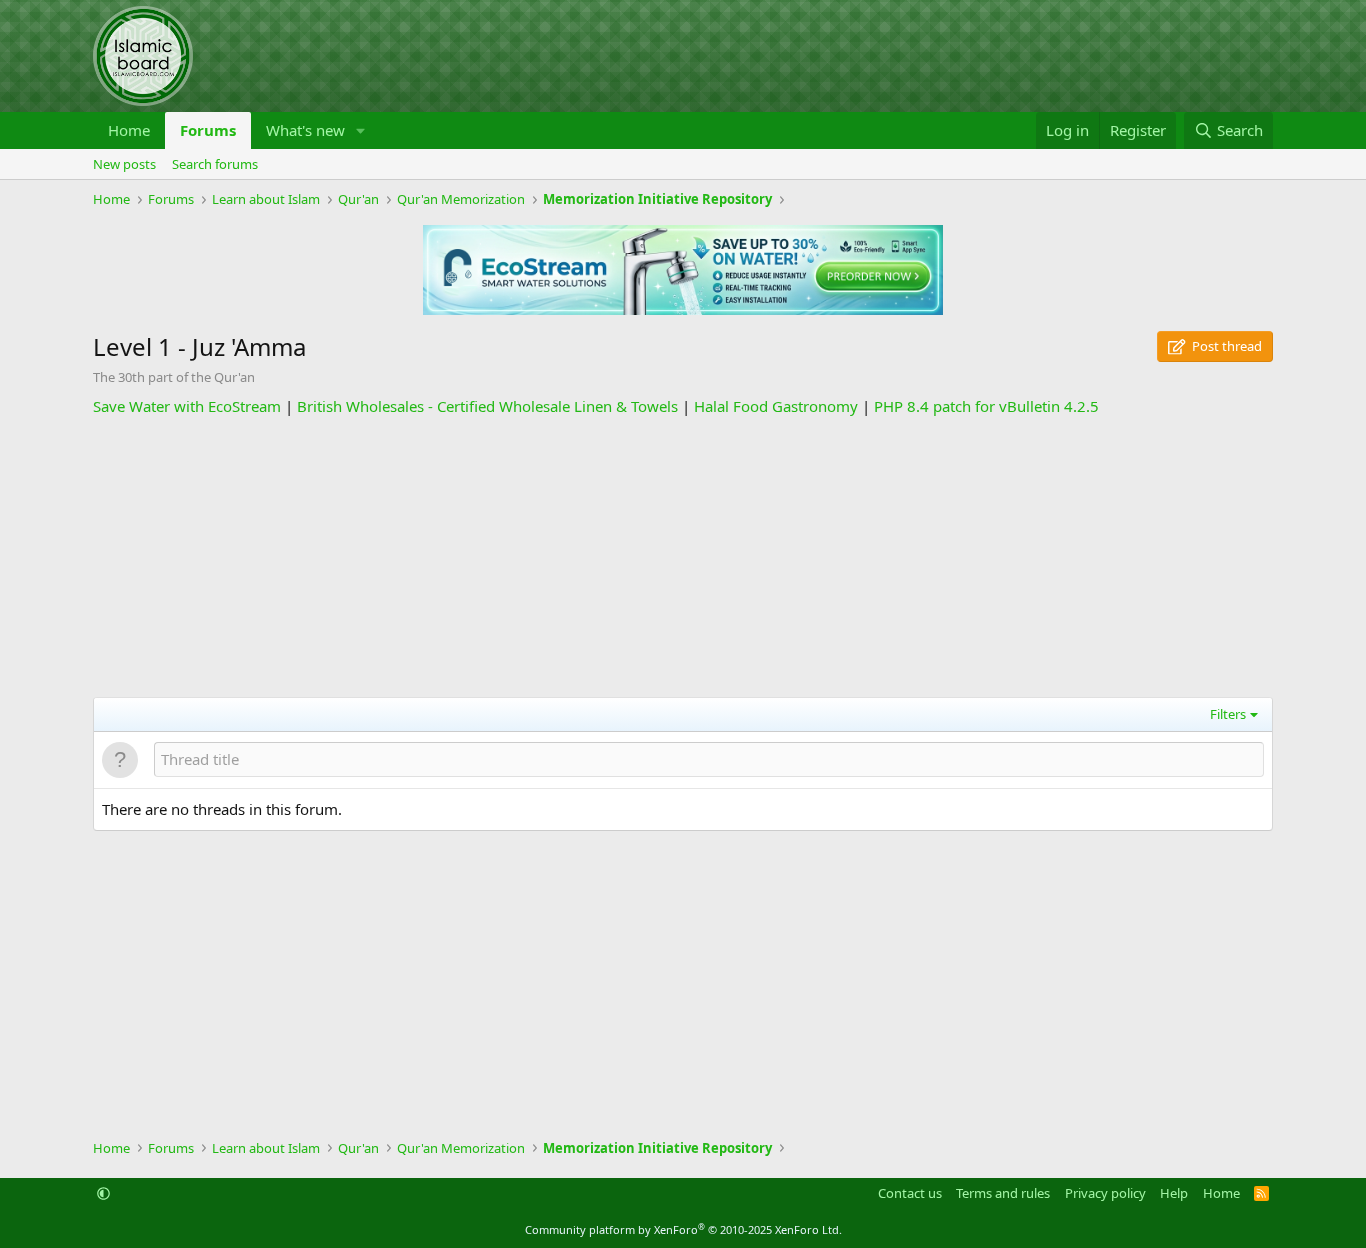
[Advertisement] (683, 557)
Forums (208, 130)
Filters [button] (1228, 714)
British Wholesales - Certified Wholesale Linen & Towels (487, 406)
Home (129, 130)
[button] (361, 130)
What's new (305, 130)
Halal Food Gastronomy (776, 406)
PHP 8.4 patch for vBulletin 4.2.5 (986, 406)
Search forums (215, 164)
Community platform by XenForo (683, 1229)
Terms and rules (1003, 1193)
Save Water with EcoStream (187, 406)
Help (1174, 1193)
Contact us (910, 1193)
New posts (124, 164)
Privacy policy (1105, 1193)
